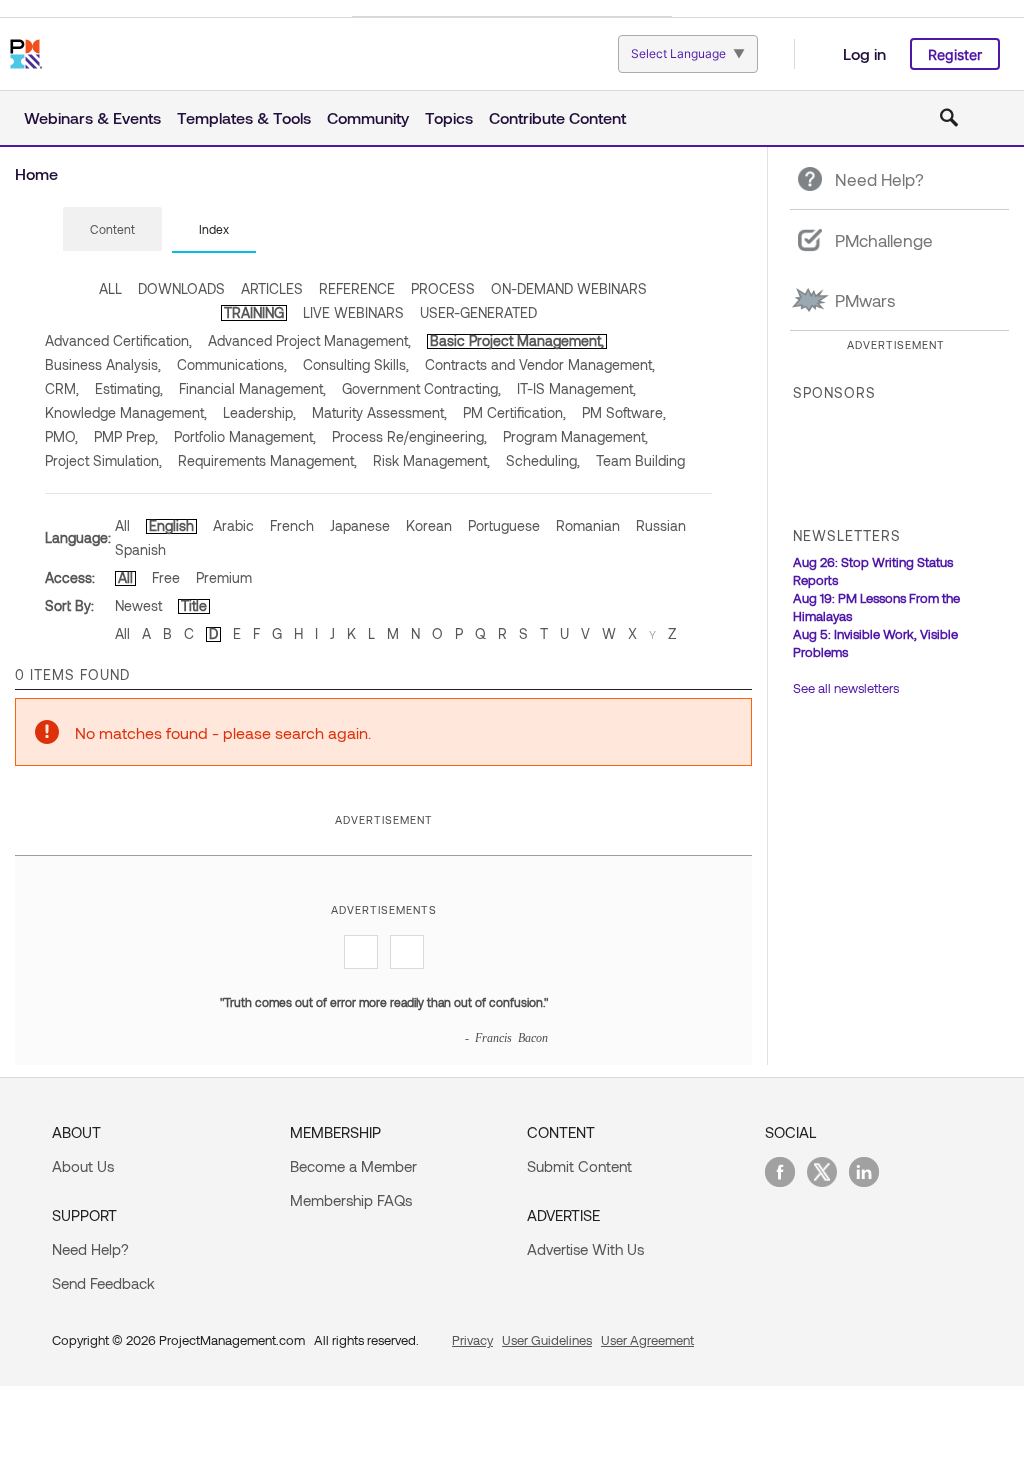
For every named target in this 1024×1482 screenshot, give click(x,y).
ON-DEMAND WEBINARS (569, 288)
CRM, (62, 388)
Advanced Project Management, (309, 340)
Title (194, 605)
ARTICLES (272, 288)
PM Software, (624, 412)
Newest (138, 605)
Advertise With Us (585, 1249)
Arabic (233, 525)
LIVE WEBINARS (353, 312)
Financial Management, (252, 388)
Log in (864, 53)
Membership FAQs (351, 1200)
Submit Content (579, 1166)
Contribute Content (557, 117)
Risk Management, (431, 460)
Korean (429, 525)
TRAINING (254, 312)
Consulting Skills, (356, 364)
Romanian (588, 525)
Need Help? (90, 1249)
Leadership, (259, 412)
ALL (110, 288)
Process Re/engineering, (409, 436)
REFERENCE (357, 288)
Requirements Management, (267, 460)
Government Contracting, (421, 388)
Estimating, (129, 388)
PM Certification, (514, 412)
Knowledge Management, (126, 412)
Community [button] (368, 117)
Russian (661, 525)
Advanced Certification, (118, 340)
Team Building (640, 460)
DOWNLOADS (181, 288)
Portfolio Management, (245, 436)
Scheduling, (543, 460)
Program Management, (575, 436)
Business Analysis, (103, 364)
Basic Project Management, (517, 340)
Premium (224, 577)
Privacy (472, 1340)
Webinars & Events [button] (92, 117)
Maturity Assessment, (379, 412)
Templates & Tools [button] (244, 117)
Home (36, 173)
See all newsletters (846, 688)
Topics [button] (449, 117)
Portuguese (504, 525)
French (292, 525)
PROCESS (443, 288)
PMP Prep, (126, 436)
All (122, 525)
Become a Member (353, 1166)
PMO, (61, 436)
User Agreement (647, 1340)
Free (166, 577)
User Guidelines (547, 1340)
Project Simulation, (103, 460)
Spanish (140, 549)
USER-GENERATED (478, 312)
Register (955, 54)
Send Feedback (103, 1283)
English (171, 525)
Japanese (360, 525)
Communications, (232, 364)
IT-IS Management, (576, 388)
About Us (83, 1166)
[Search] (949, 118)
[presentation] (112, 229)
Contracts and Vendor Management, (540, 364)
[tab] (112, 230)
